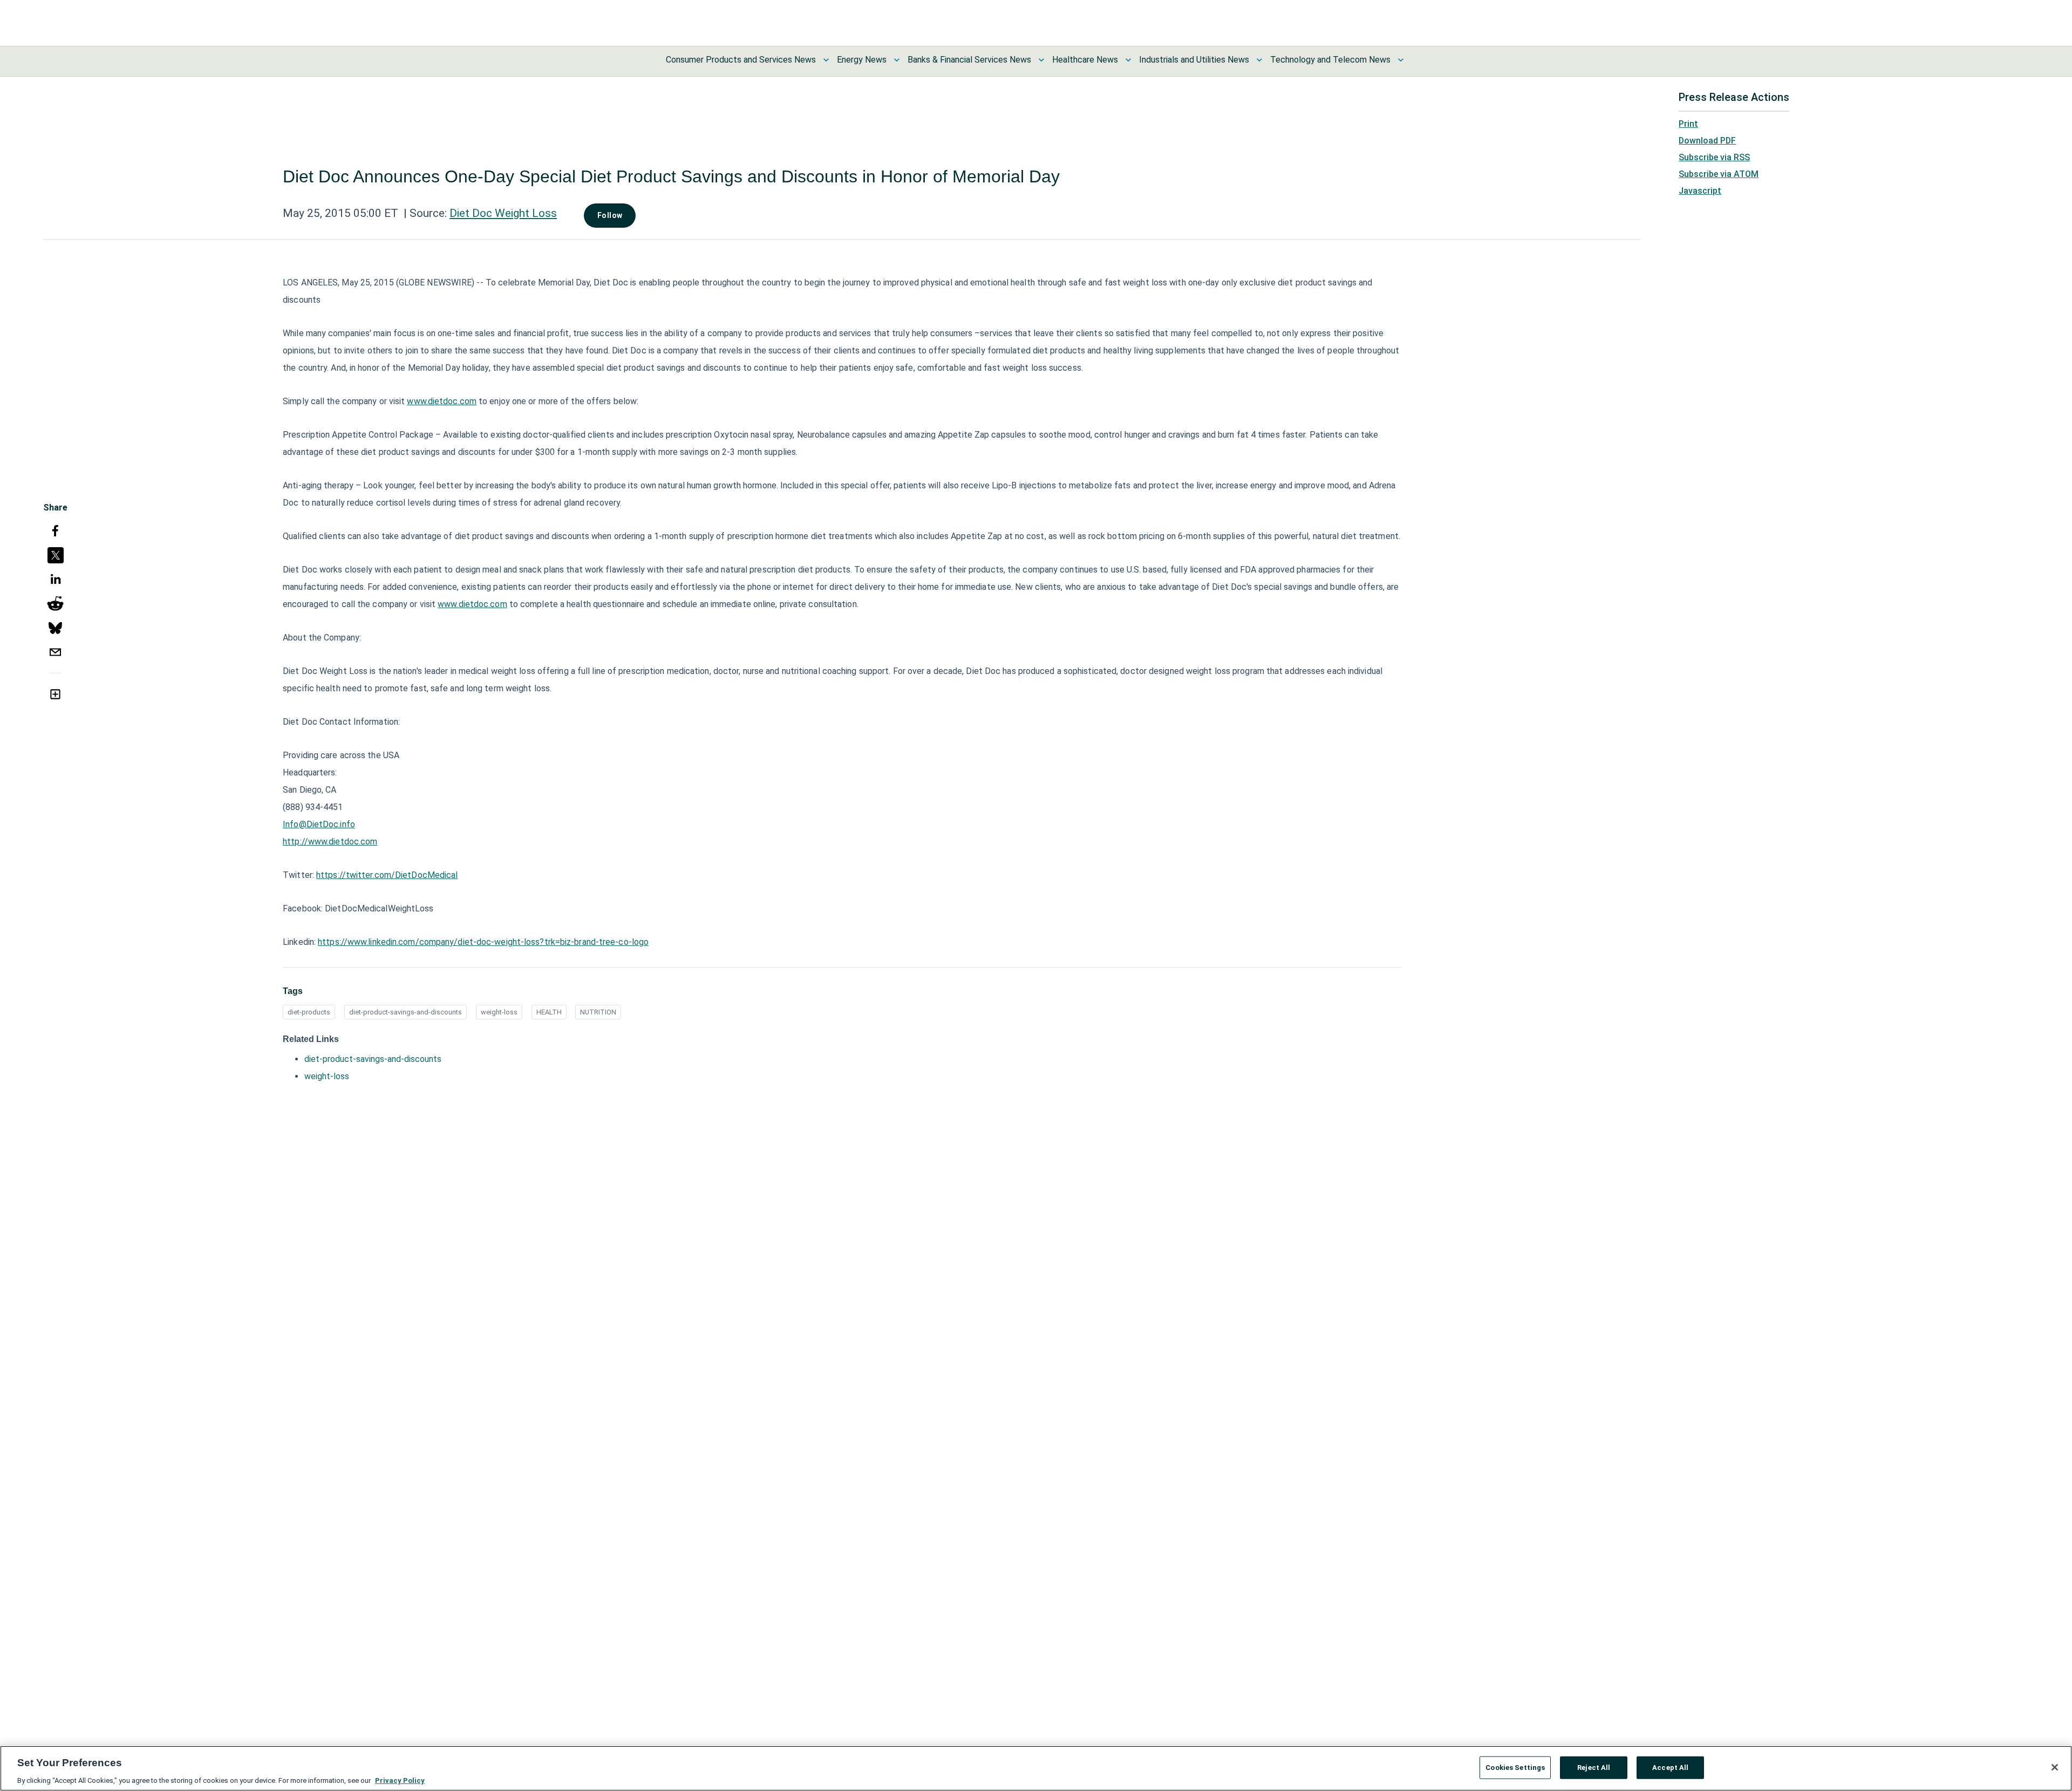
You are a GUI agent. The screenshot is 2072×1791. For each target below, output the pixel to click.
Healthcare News (1085, 60)
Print (1688, 124)
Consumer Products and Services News (741, 60)
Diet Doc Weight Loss (503, 213)
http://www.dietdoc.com (330, 842)
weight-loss (499, 1012)
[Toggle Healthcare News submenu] (1128, 60)
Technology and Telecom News (1330, 60)
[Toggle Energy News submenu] (897, 60)
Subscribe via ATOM (1719, 174)
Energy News (862, 60)
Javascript (1700, 191)
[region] (1036, 1768)
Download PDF (1707, 141)
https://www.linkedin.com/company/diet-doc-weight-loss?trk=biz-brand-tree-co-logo (483, 942)
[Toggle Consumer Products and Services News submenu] (826, 60)
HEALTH (549, 1012)
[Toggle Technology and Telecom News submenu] (1401, 60)
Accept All (1670, 1767)
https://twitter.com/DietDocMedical (387, 875)
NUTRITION (598, 1012)
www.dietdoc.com (442, 401)
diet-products (309, 1012)
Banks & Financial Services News (969, 60)
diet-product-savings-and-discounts (405, 1012)
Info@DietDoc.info (319, 824)
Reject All (1594, 1767)
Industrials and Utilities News (1194, 60)
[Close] (2055, 1767)
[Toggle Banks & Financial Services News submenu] (1041, 60)
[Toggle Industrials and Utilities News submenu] (1259, 60)
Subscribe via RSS (1714, 157)
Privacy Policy (400, 1780)
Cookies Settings (1515, 1767)
